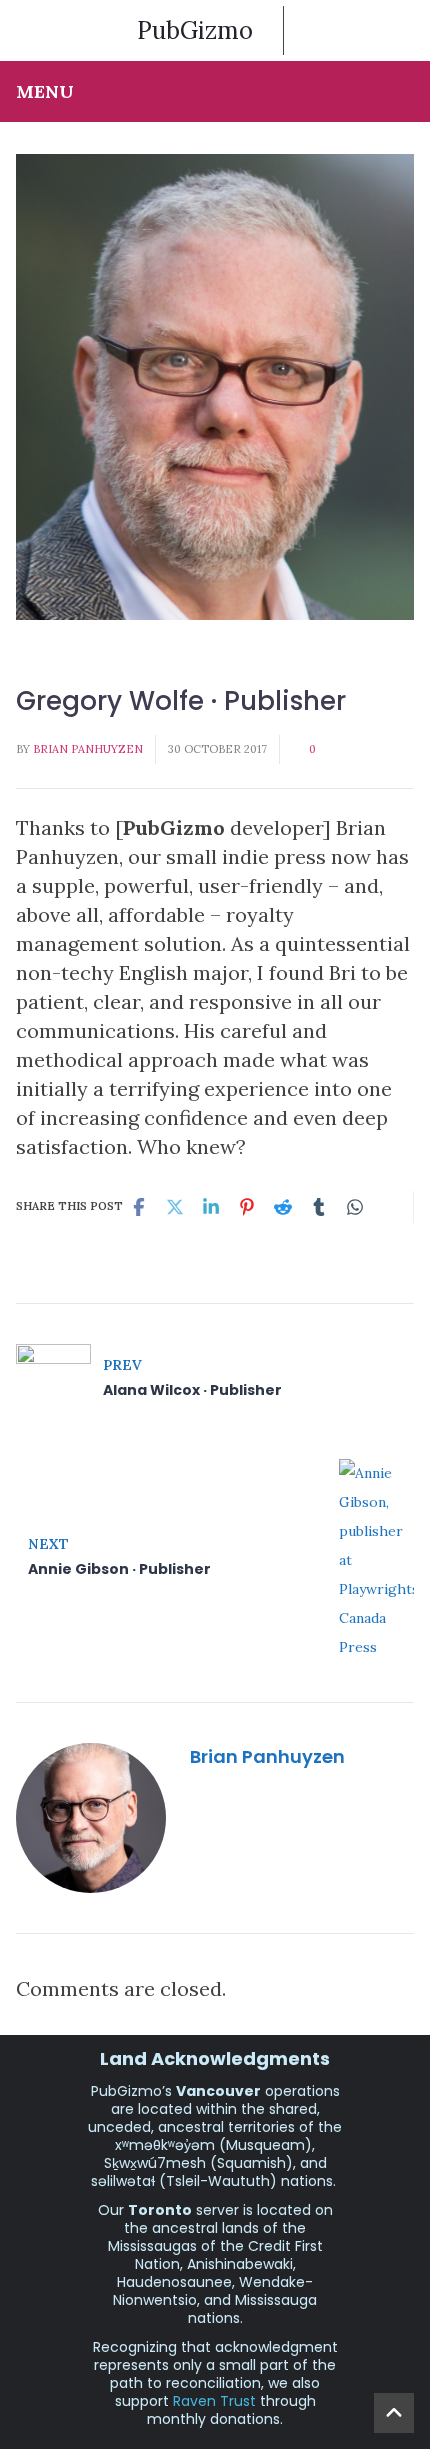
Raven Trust (214, 2401)
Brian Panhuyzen (88, 749)
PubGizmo (195, 30)
